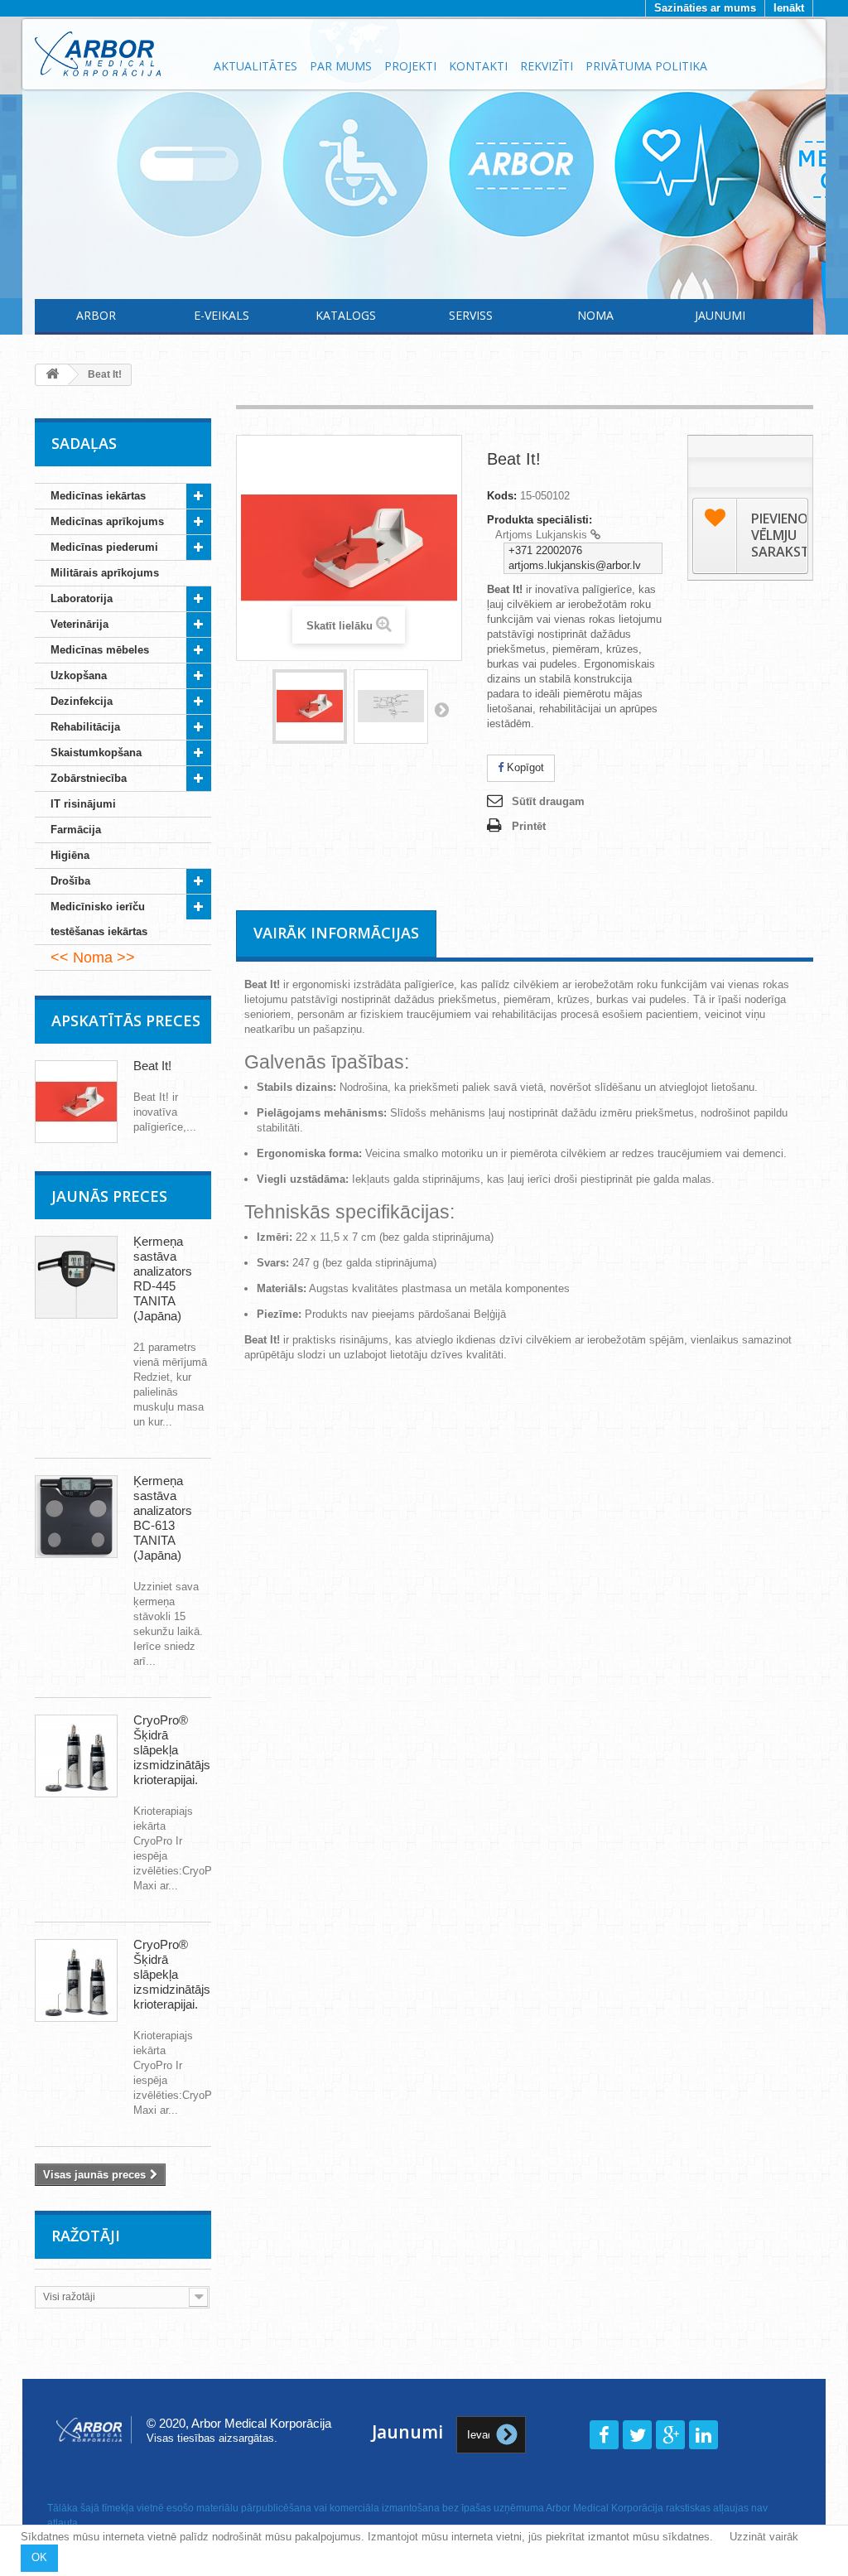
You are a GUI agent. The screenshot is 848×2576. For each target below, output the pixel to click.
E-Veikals (222, 315)
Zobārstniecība (89, 778)
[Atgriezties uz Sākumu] (52, 375)
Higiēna (70, 855)
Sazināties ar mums (705, 8)
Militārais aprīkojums (105, 573)
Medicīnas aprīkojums (107, 521)
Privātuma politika (646, 66)
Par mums (341, 66)
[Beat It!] (310, 707)
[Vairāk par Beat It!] (76, 1102)
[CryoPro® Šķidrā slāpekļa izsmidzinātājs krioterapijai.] (76, 1756)
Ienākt (789, 8)
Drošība (70, 881)
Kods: (502, 496)
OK (39, 2557)
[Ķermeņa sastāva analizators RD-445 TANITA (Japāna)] (76, 1277)
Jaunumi (720, 315)
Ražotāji (86, 2236)
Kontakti (478, 66)
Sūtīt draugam (548, 801)
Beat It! (152, 1066)
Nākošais (441, 709)
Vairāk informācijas (336, 933)
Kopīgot (524, 767)
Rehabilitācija (85, 727)
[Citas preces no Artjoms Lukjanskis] (595, 535)
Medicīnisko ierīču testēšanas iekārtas (99, 919)
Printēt (529, 826)
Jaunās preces (109, 1196)
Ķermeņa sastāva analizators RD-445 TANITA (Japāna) (163, 1278)
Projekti (410, 66)
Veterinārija (79, 624)
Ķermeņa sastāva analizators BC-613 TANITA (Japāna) (163, 1518)
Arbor (96, 315)
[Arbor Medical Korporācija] (115, 54)
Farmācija (76, 830)
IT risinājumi (83, 804)
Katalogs (346, 315)
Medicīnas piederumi (104, 547)
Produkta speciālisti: (540, 520)
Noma (595, 315)
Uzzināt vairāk (764, 2537)
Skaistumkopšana (96, 753)
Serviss (471, 315)
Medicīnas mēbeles (100, 650)
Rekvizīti (547, 66)
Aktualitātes (255, 66)
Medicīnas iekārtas (98, 496)
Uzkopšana (79, 675)
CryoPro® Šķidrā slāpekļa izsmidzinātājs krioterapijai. (172, 1750)
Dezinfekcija (82, 701)
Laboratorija (82, 598)
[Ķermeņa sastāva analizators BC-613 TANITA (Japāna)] (76, 1517)
